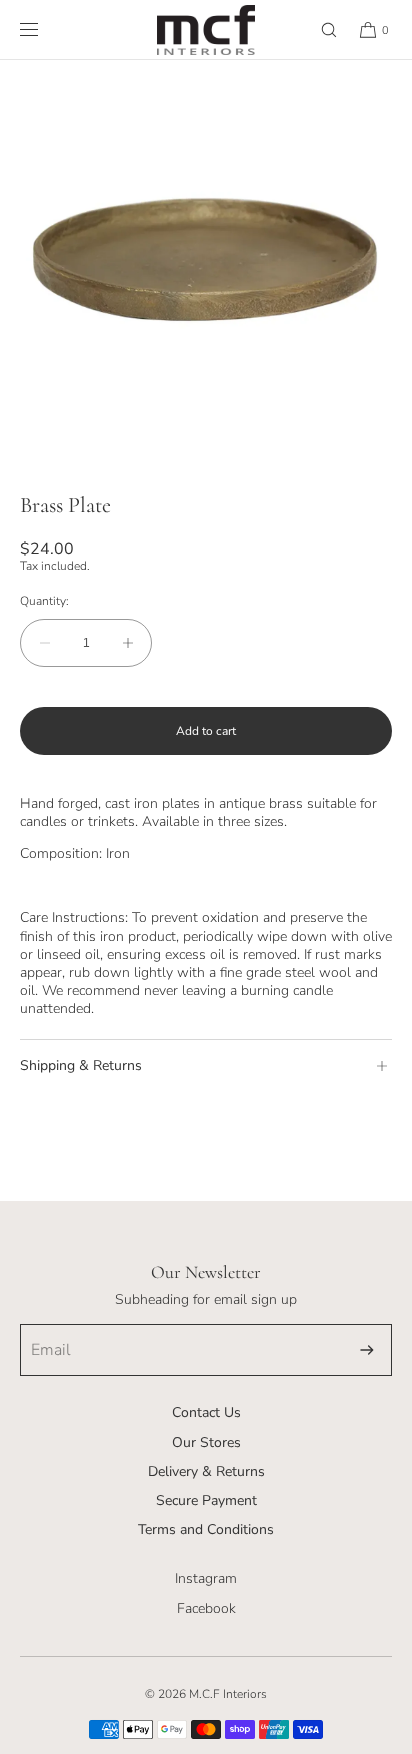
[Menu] (45, 29)
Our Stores (206, 1442)
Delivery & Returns (206, 1471)
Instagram (206, 1578)
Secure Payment (206, 1500)
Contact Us (206, 1412)
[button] (320, 29)
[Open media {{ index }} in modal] (206, 266)
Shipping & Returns (81, 1065)
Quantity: (44, 601)
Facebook (206, 1608)
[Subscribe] (367, 1350)
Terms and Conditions (206, 1529)
